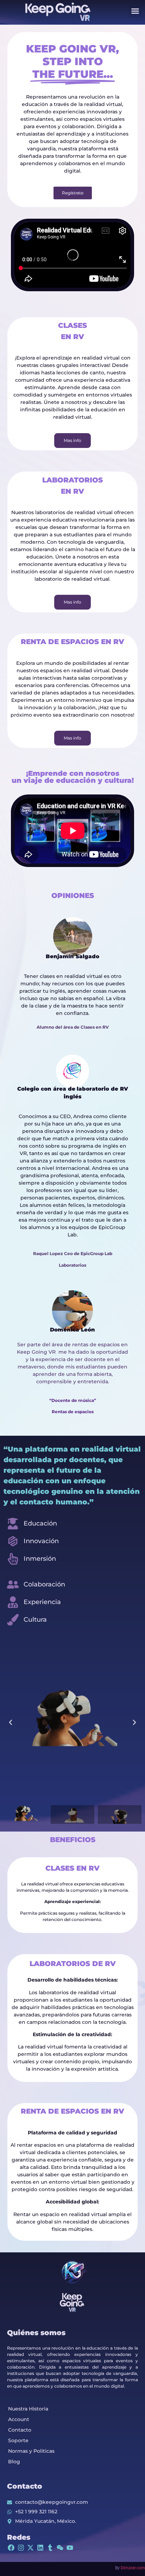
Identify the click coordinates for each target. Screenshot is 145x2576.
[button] (135, 11)
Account (19, 2419)
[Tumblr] (50, 2548)
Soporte (18, 2440)
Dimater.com (133, 2568)
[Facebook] (11, 2548)
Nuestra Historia (28, 2409)
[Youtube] (70, 2548)
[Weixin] (60, 2548)
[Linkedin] (40, 2548)
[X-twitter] (31, 2548)
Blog (14, 2462)
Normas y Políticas (31, 2451)
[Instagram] (21, 2548)
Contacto (20, 2430)
